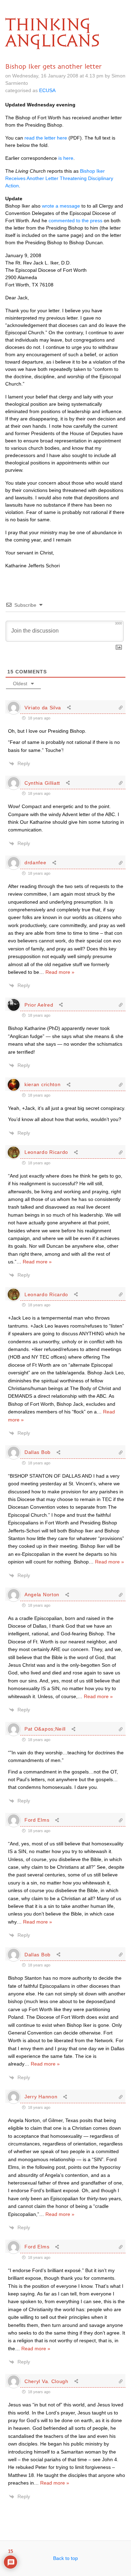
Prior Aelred (39, 1005)
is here (66, 158)
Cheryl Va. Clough (46, 2381)
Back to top (65, 2558)
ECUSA (47, 90)
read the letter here (46, 138)
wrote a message (61, 206)
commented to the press (75, 221)
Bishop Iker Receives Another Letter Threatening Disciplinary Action (59, 178)
